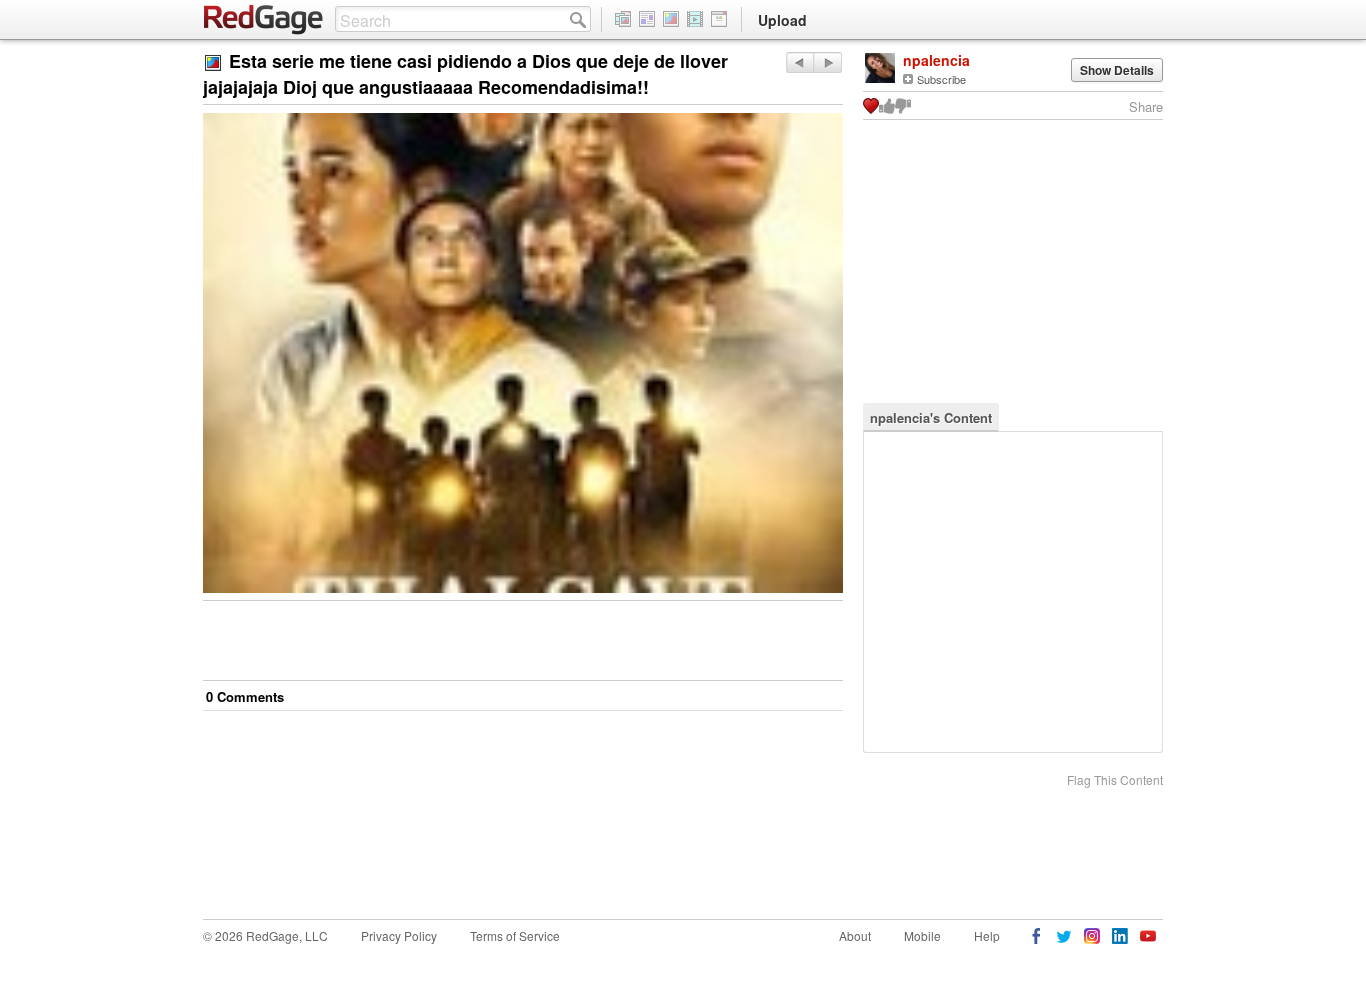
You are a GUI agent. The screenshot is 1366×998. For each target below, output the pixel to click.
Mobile (922, 935)
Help (987, 935)
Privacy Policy (399, 935)
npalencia (936, 60)
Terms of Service (515, 935)
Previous (827, 62)
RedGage (264, 20)
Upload (782, 20)
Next (799, 62)
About (855, 935)
